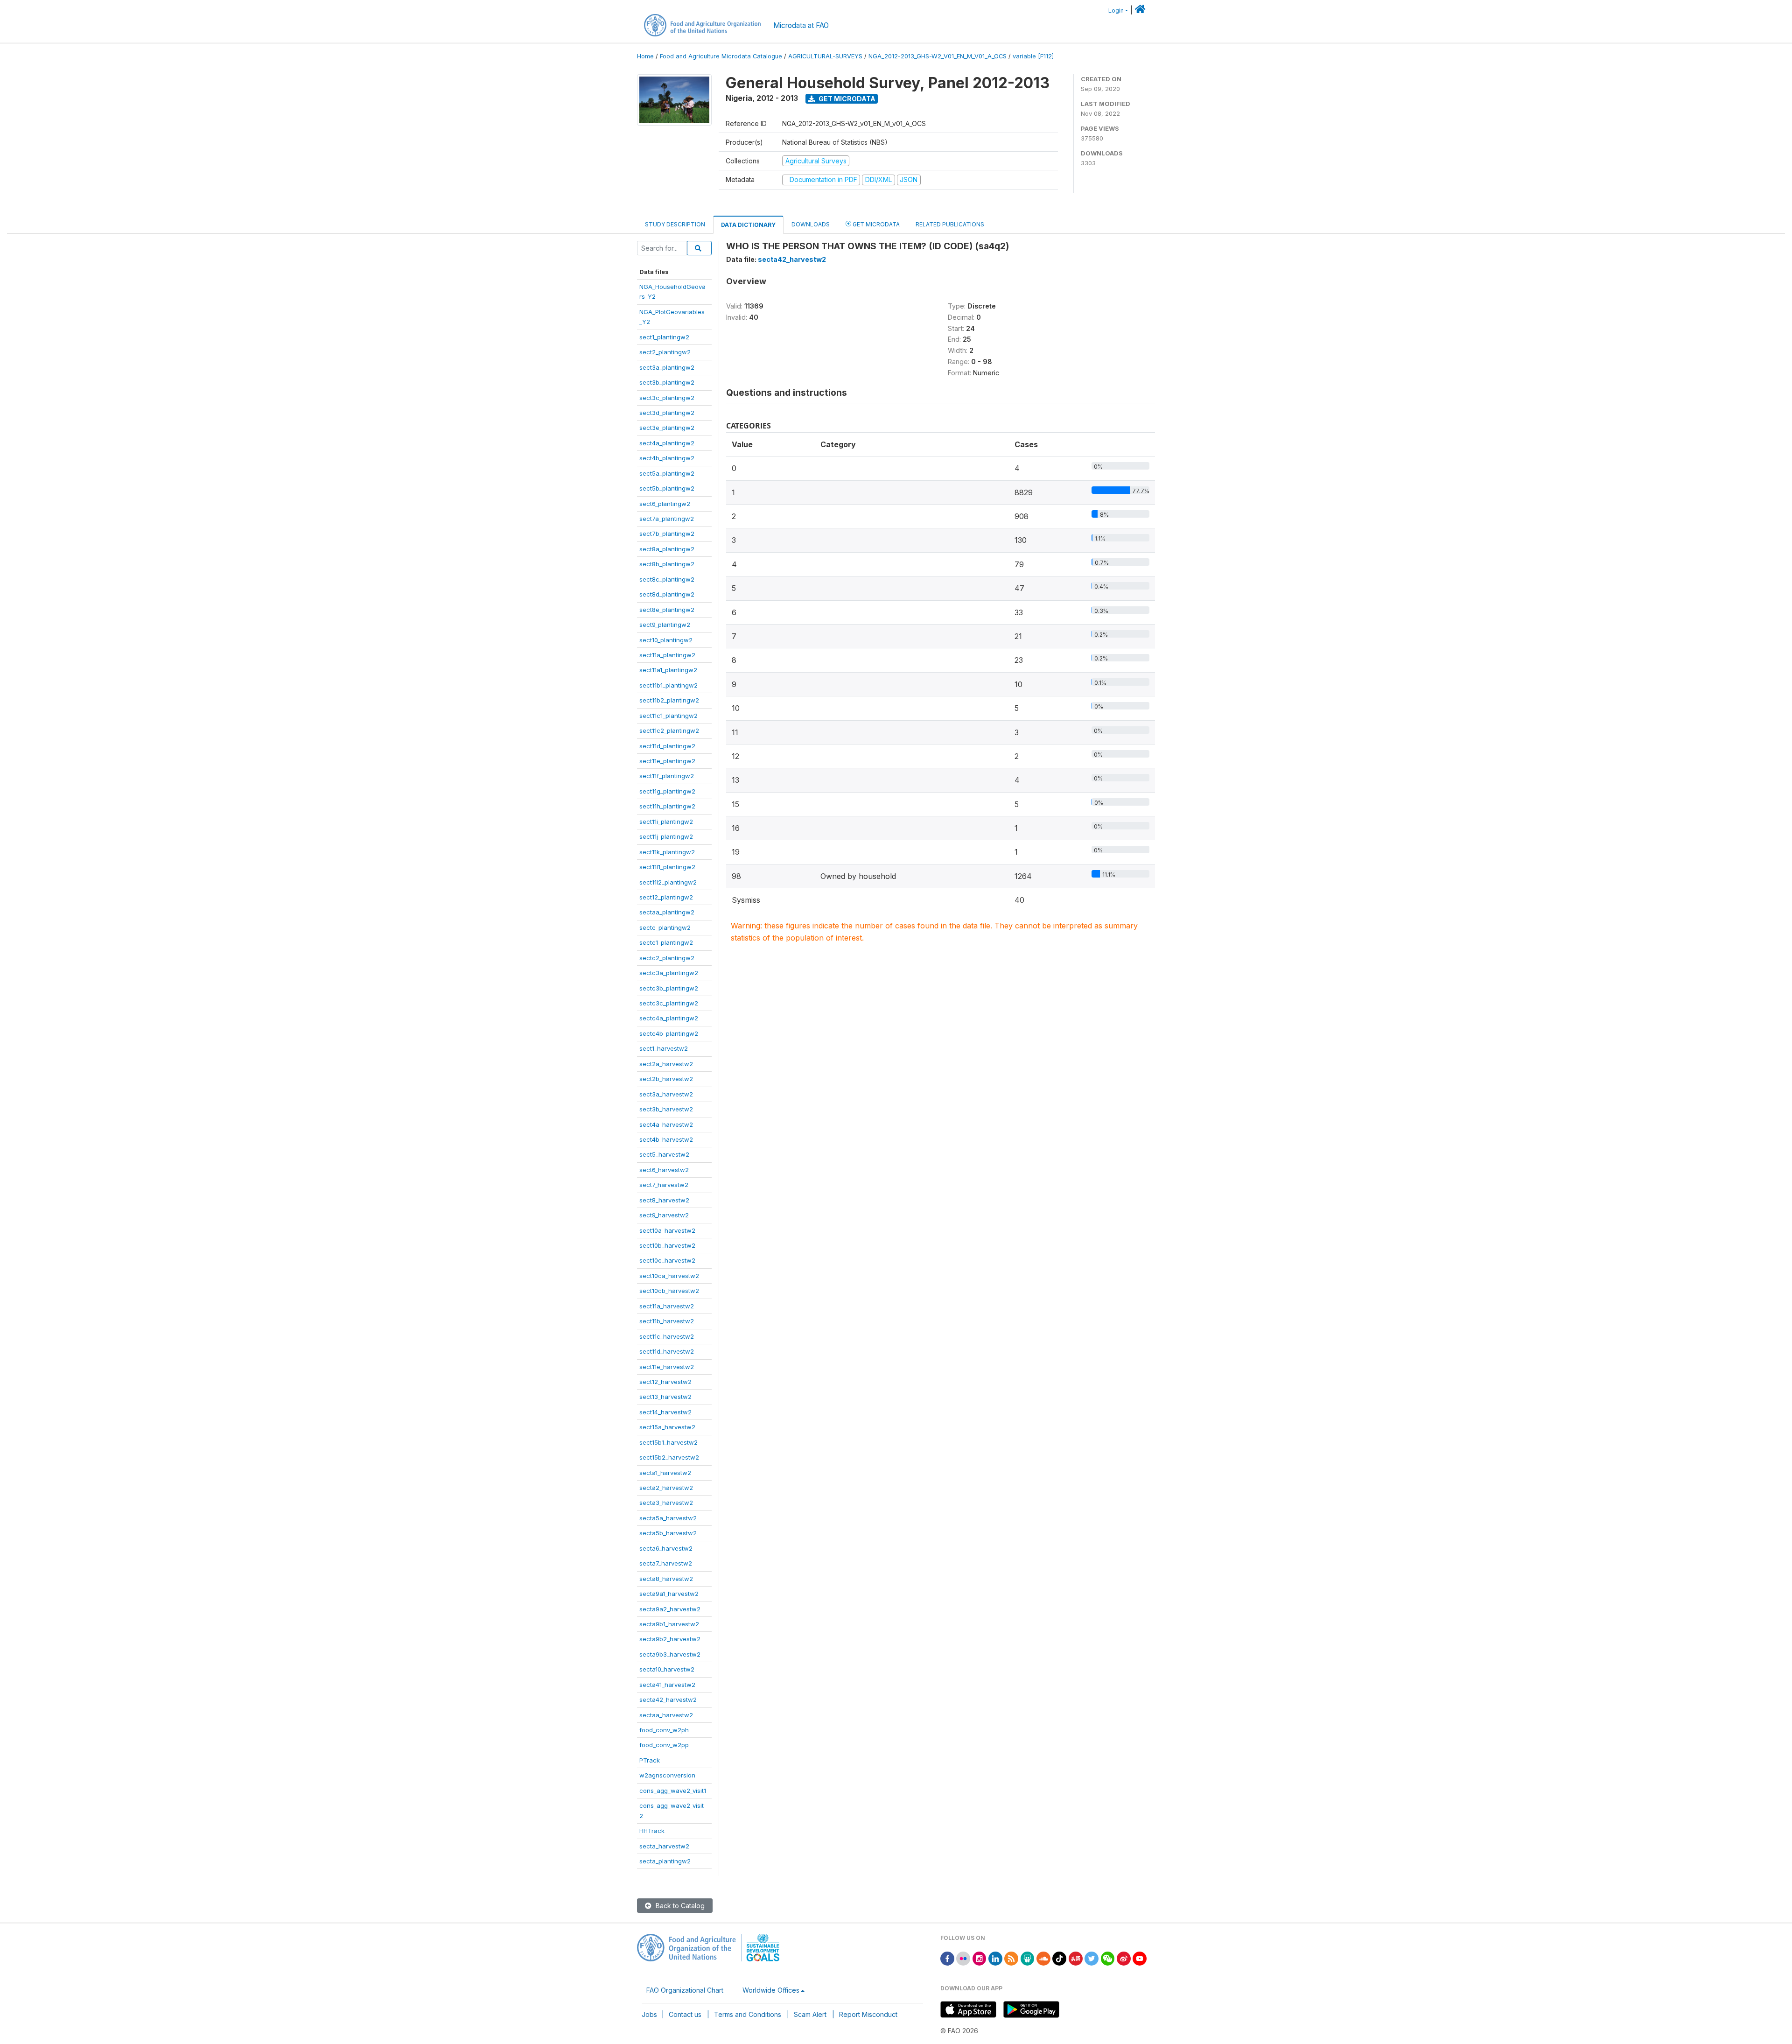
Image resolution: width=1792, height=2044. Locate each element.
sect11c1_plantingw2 (668, 716)
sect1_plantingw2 (664, 337)
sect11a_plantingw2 (667, 655)
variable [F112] (1033, 56)
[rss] (1011, 1958)
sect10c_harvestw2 (667, 1260)
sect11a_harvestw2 (667, 1306)
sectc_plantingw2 (665, 927)
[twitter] (1092, 1958)
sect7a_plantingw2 (667, 519)
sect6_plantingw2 (665, 504)
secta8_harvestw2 (666, 1579)
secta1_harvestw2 (665, 1473)
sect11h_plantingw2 (667, 806)
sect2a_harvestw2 (666, 1064)
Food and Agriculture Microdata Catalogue (721, 56)
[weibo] (1124, 1958)
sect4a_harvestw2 (666, 1124)
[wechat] (1108, 1958)
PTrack (650, 1760)
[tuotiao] (1076, 1958)
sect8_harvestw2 (664, 1200)
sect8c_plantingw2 (667, 579)
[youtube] (1140, 1958)
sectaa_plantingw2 (667, 912)
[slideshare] (1028, 1958)
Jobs (649, 2014)
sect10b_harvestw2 (667, 1245)
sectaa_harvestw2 (666, 1715)
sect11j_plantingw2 (666, 836)
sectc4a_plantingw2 (669, 1018)
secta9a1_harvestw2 (669, 1594)
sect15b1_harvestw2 (668, 1442)
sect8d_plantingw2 (667, 594)
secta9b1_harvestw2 (669, 1624)
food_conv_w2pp (664, 1745)
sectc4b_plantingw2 (669, 1033)
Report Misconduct (868, 2014)
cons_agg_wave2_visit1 (673, 1791)
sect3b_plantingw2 (667, 382)
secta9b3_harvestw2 (670, 1654)
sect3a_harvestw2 (666, 1094)
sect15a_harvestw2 (667, 1427)
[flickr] (963, 1958)
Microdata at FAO (801, 25)
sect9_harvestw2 (664, 1215)
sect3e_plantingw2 (667, 428)
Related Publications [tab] (950, 224)
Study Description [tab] (675, 224)
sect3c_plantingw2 (667, 398)
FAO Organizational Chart (685, 1990)
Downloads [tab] (811, 224)
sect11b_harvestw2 (667, 1321)
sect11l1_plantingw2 (667, 867)
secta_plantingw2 (665, 1861)
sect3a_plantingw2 (667, 367)
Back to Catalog (679, 1906)
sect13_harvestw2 (665, 1397)
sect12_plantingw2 (666, 897)
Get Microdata (846, 99)
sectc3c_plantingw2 (669, 1003)
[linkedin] (995, 1958)
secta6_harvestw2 (666, 1548)
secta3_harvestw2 (666, 1503)
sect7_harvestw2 (664, 1185)
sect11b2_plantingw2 (669, 700)
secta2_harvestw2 (666, 1488)
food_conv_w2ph (664, 1730)
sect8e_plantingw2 (667, 610)
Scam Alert (810, 2014)
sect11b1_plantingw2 (668, 685)
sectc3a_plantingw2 (669, 973)
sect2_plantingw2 (665, 352)
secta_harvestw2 (664, 1846)
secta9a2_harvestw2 (670, 1609)
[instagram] (980, 1958)
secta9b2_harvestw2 (670, 1639)
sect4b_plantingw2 (667, 458)
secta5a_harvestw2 (668, 1518)
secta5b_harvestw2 (668, 1533)
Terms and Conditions (748, 2014)
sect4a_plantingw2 (667, 443)
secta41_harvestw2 (667, 1685)
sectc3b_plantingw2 (669, 988)
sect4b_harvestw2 (666, 1139)
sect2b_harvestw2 (666, 1079)
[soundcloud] (1043, 1958)
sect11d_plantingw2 (667, 746)
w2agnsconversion (667, 1775)
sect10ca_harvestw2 (669, 1276)
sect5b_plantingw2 (667, 488)
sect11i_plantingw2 (666, 822)
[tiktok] (1059, 1958)
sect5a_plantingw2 (667, 473)
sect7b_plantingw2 (667, 534)
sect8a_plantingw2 (667, 549)
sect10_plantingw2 (666, 640)
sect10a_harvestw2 (667, 1230)
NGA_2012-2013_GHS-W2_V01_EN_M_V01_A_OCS (938, 56)
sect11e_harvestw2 (667, 1367)
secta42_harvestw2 (668, 1700)
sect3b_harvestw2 (666, 1109)
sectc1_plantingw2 (666, 942)
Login (1116, 11)
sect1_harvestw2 (664, 1048)
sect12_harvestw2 (665, 1382)
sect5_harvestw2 (664, 1154)
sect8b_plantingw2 (667, 564)
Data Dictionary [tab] (748, 225)
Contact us (685, 2014)
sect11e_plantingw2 (667, 761)
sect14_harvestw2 (665, 1412)
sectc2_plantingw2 (667, 958)
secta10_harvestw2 (667, 1669)
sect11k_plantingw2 (667, 852)
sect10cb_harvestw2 (669, 1291)
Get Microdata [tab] (875, 224)
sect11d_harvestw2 (667, 1351)
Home (645, 56)
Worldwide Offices (771, 1990)
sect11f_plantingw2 (667, 776)
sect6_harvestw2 (664, 1170)
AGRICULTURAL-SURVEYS (825, 56)
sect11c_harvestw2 (667, 1336)
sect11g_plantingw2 (667, 791)
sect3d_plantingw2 (667, 413)
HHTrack (652, 1831)
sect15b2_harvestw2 (669, 1457)
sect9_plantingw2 (665, 625)
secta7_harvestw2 (666, 1563)
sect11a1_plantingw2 (668, 670)
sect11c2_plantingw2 (669, 731)
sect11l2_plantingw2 (668, 882)
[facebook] (947, 1958)
